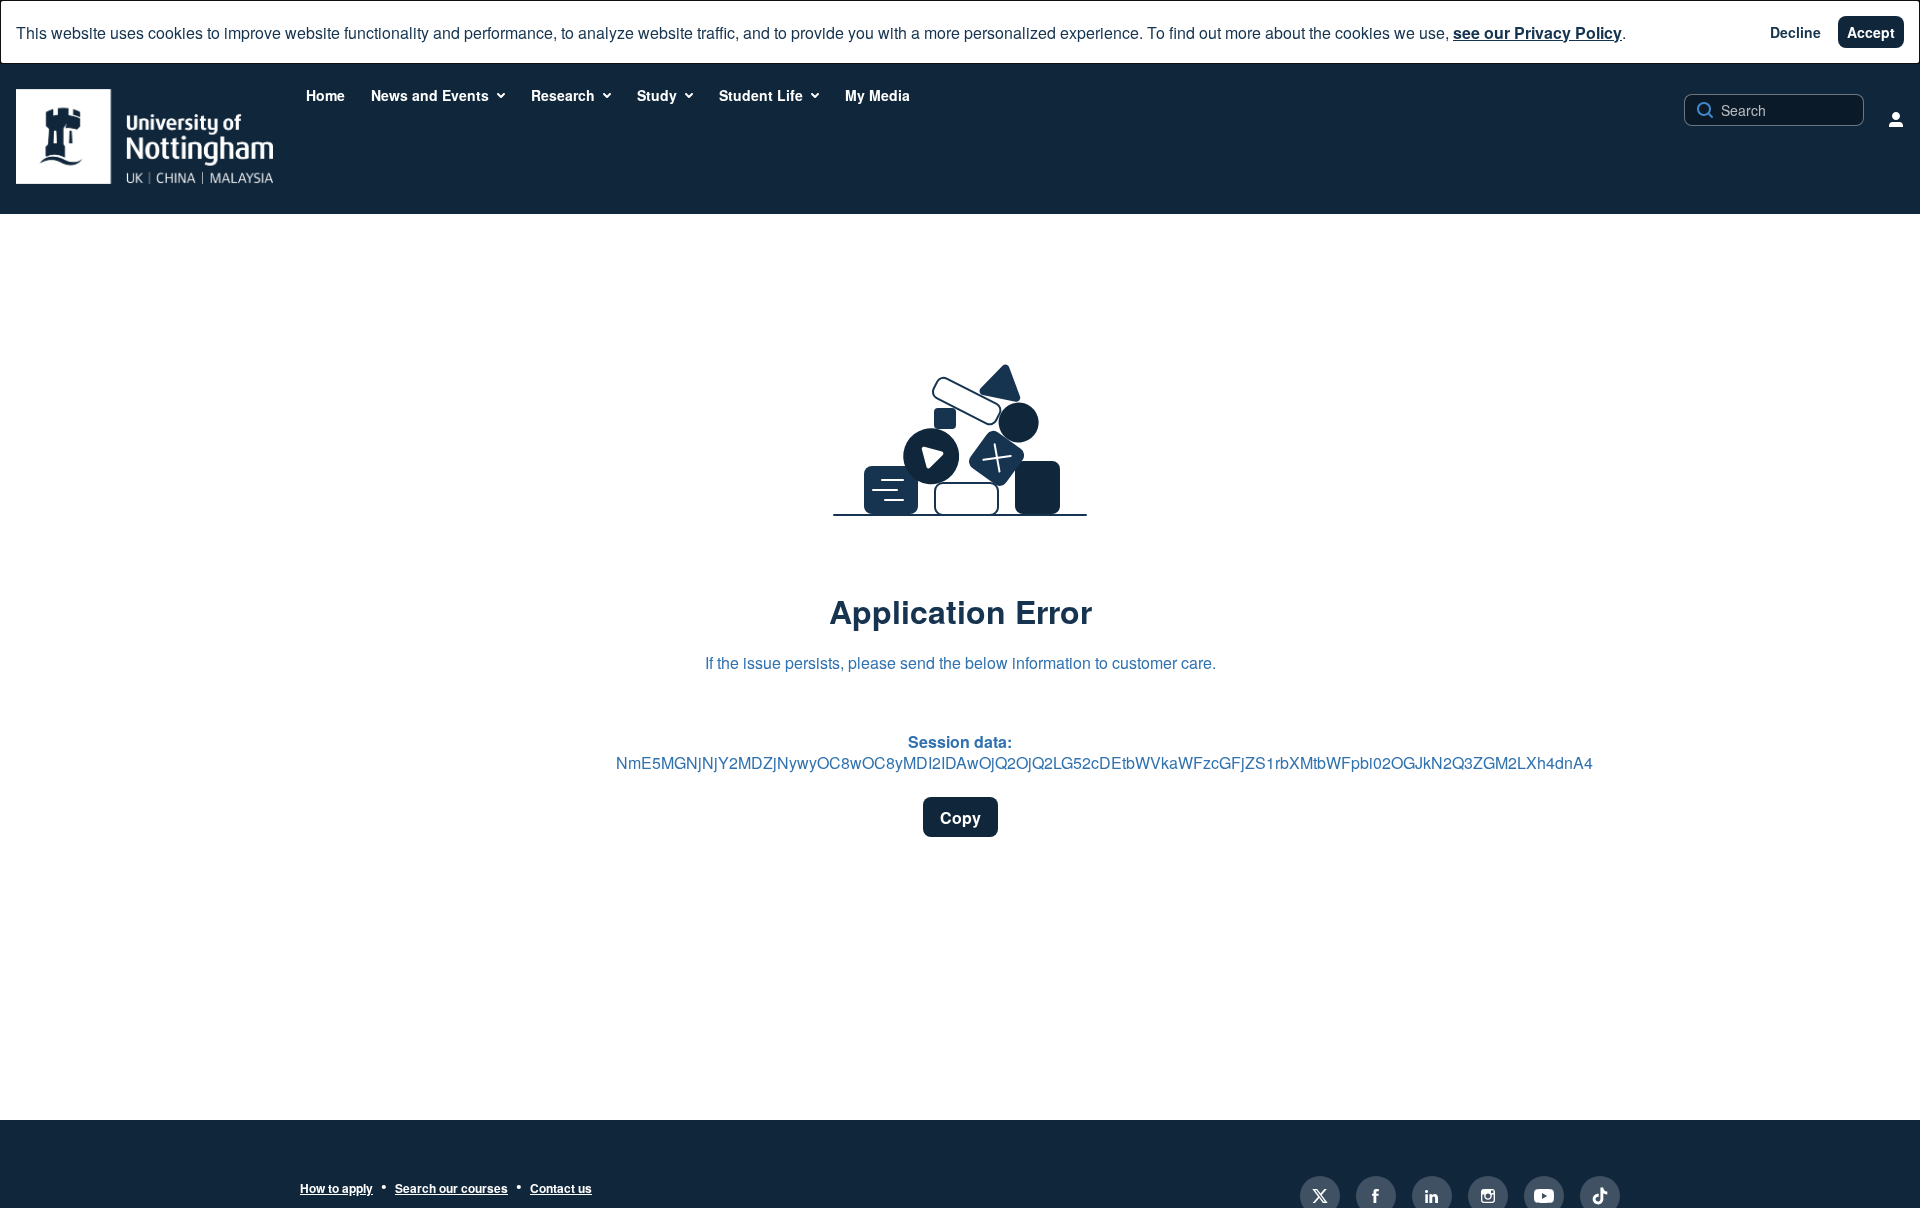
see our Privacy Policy (1537, 32)
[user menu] (1896, 119)
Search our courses (451, 1189)
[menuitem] (325, 95)
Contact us (561, 1189)
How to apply (336, 1189)
